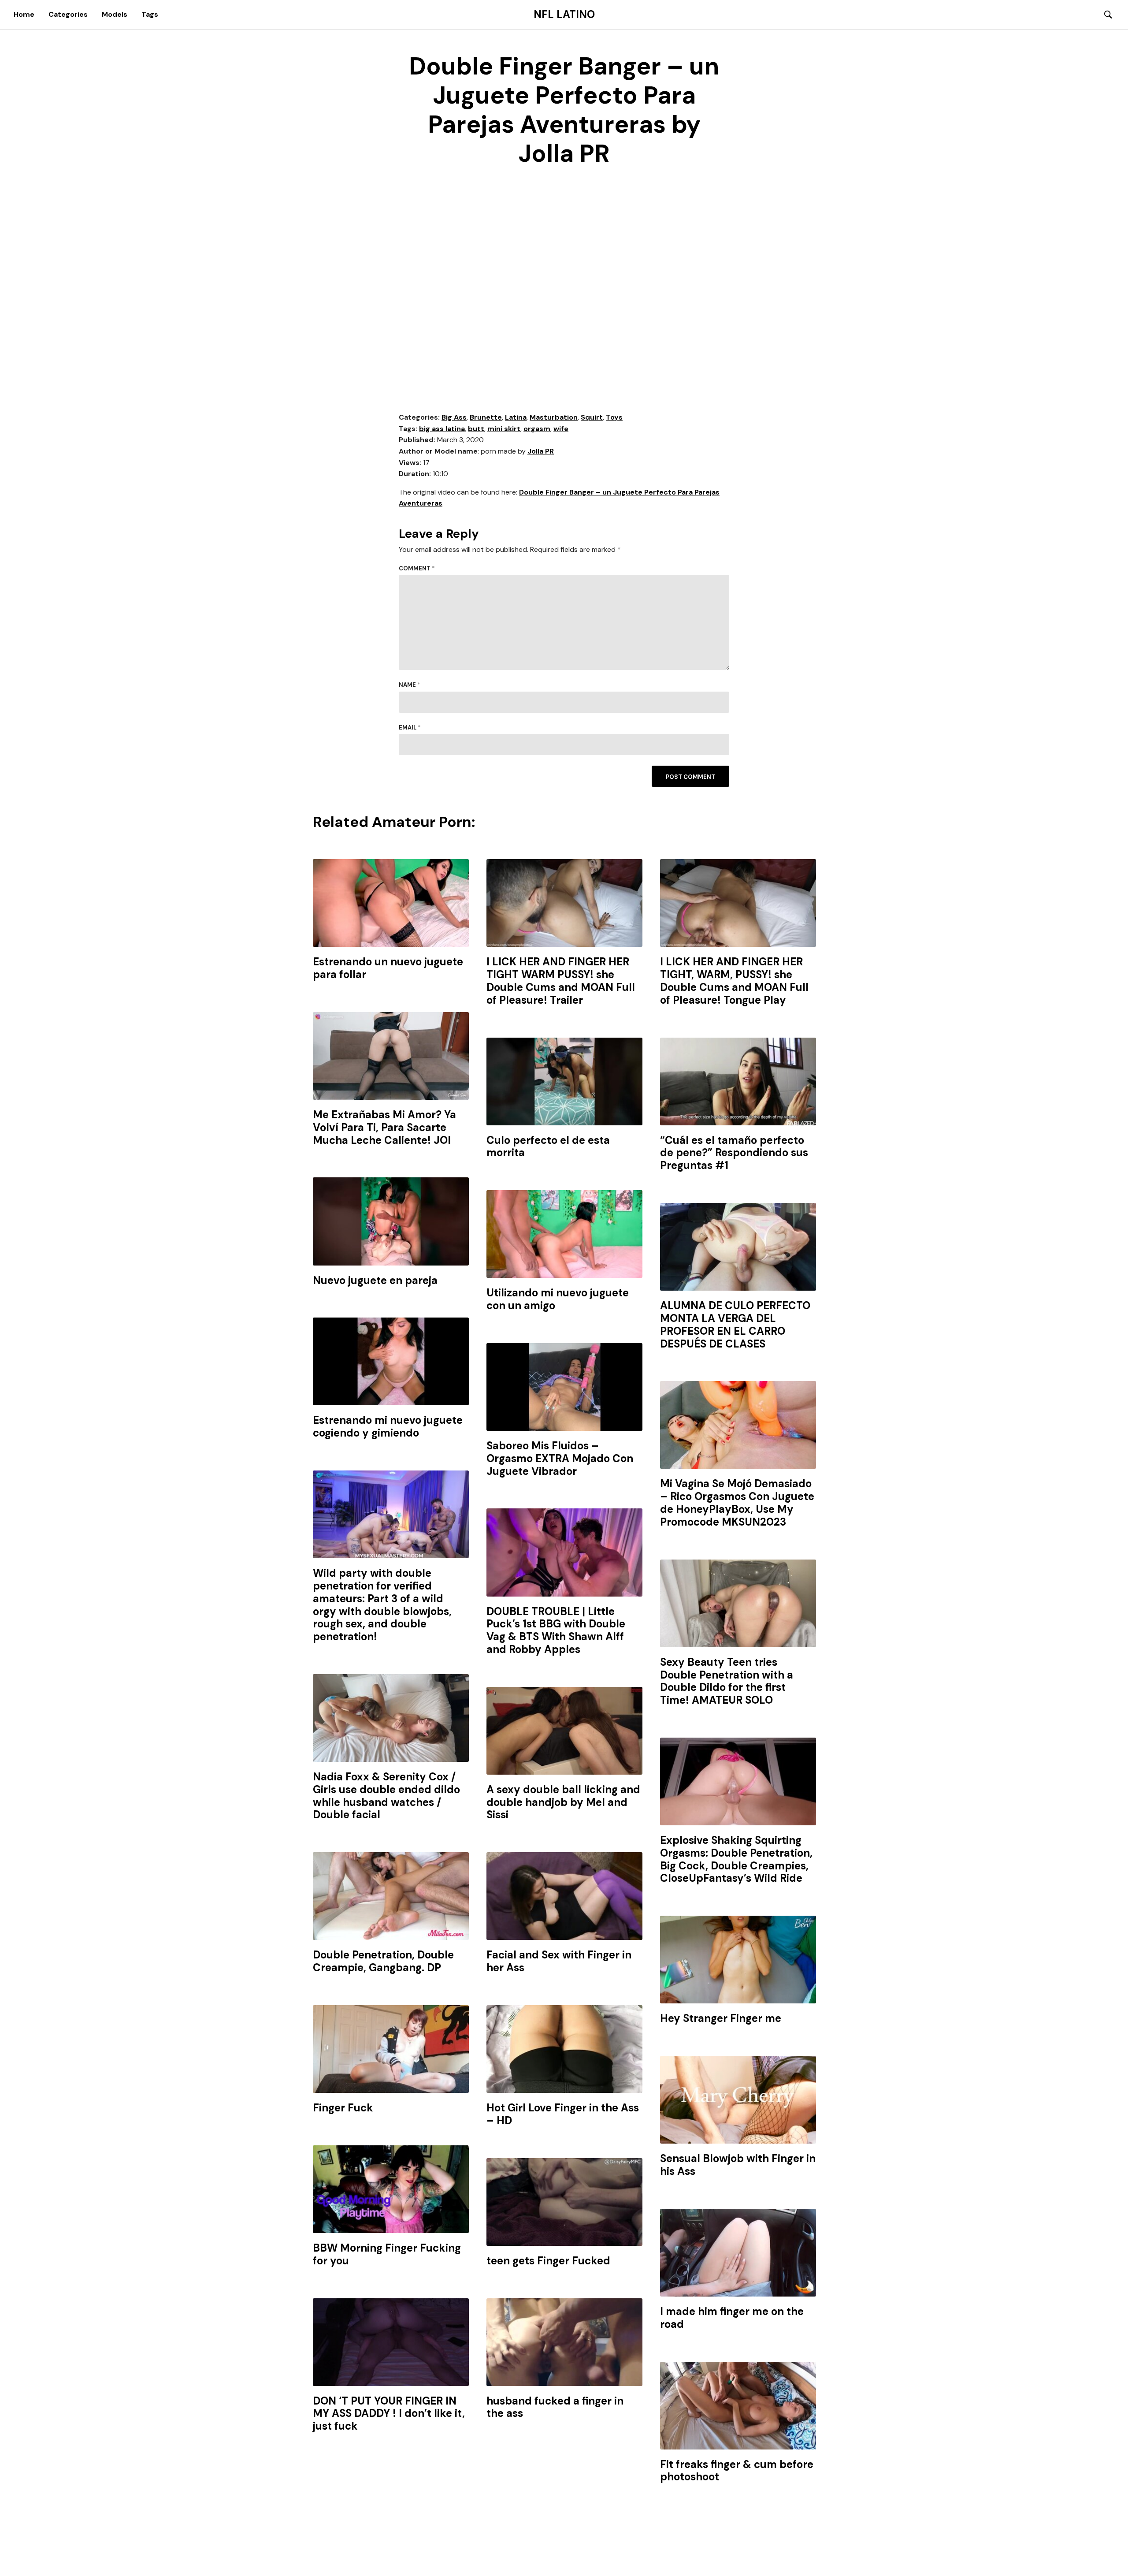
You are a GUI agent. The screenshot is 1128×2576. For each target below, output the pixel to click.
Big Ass (454, 417)
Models (115, 14)
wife (561, 429)
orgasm (537, 429)
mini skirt (504, 429)
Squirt (592, 417)
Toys (614, 417)
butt (476, 429)
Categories (68, 14)
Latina (516, 417)
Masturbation (554, 417)
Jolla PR (541, 451)
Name (410, 685)
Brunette (486, 417)
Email (410, 728)
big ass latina (442, 429)
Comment (417, 568)
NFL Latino (564, 15)
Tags (150, 14)
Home (24, 14)
